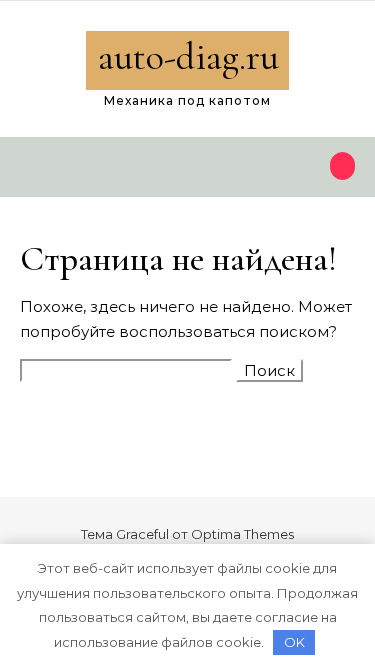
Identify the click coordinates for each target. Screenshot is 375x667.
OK (294, 642)
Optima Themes (242, 534)
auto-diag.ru (188, 57)
